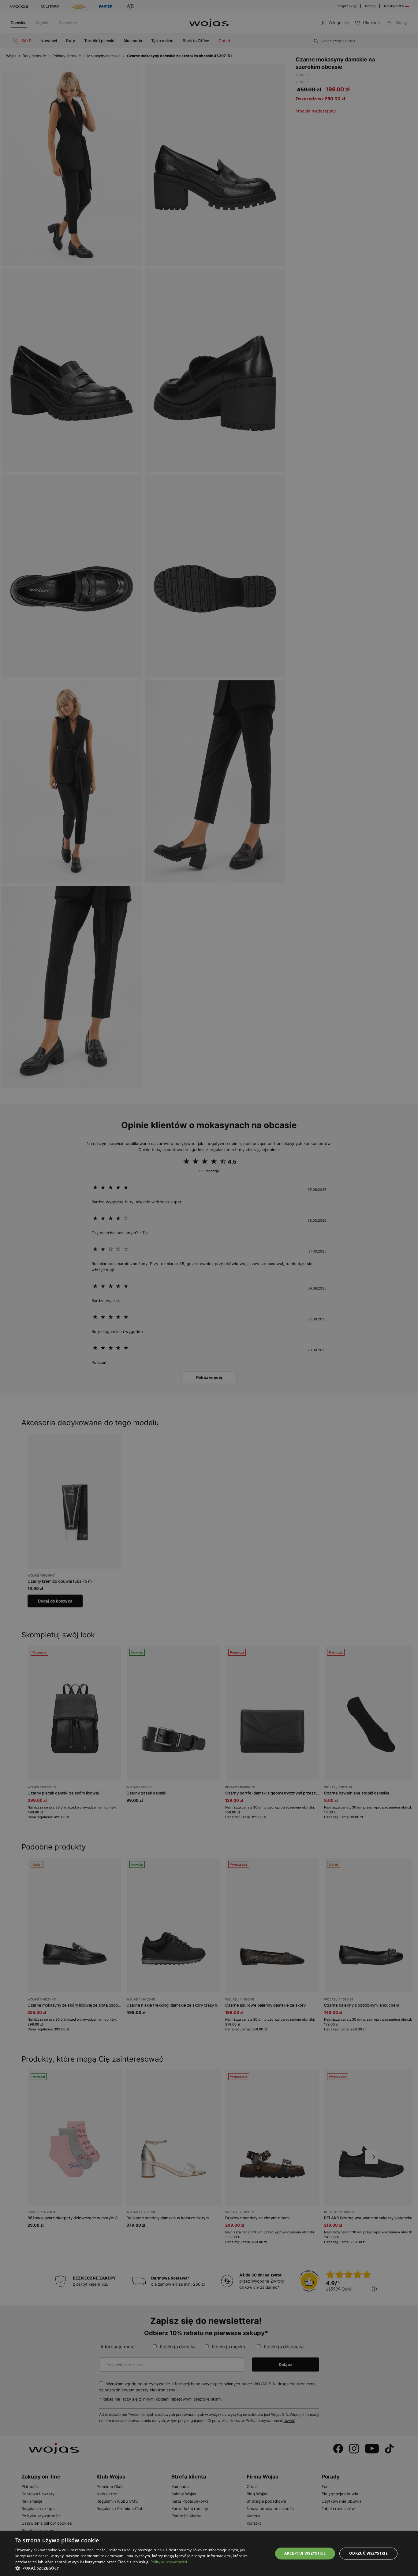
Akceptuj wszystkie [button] (305, 2553)
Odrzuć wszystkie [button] (368, 2553)
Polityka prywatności (169, 2562)
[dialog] (209, 1288)
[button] (140, 2568)
